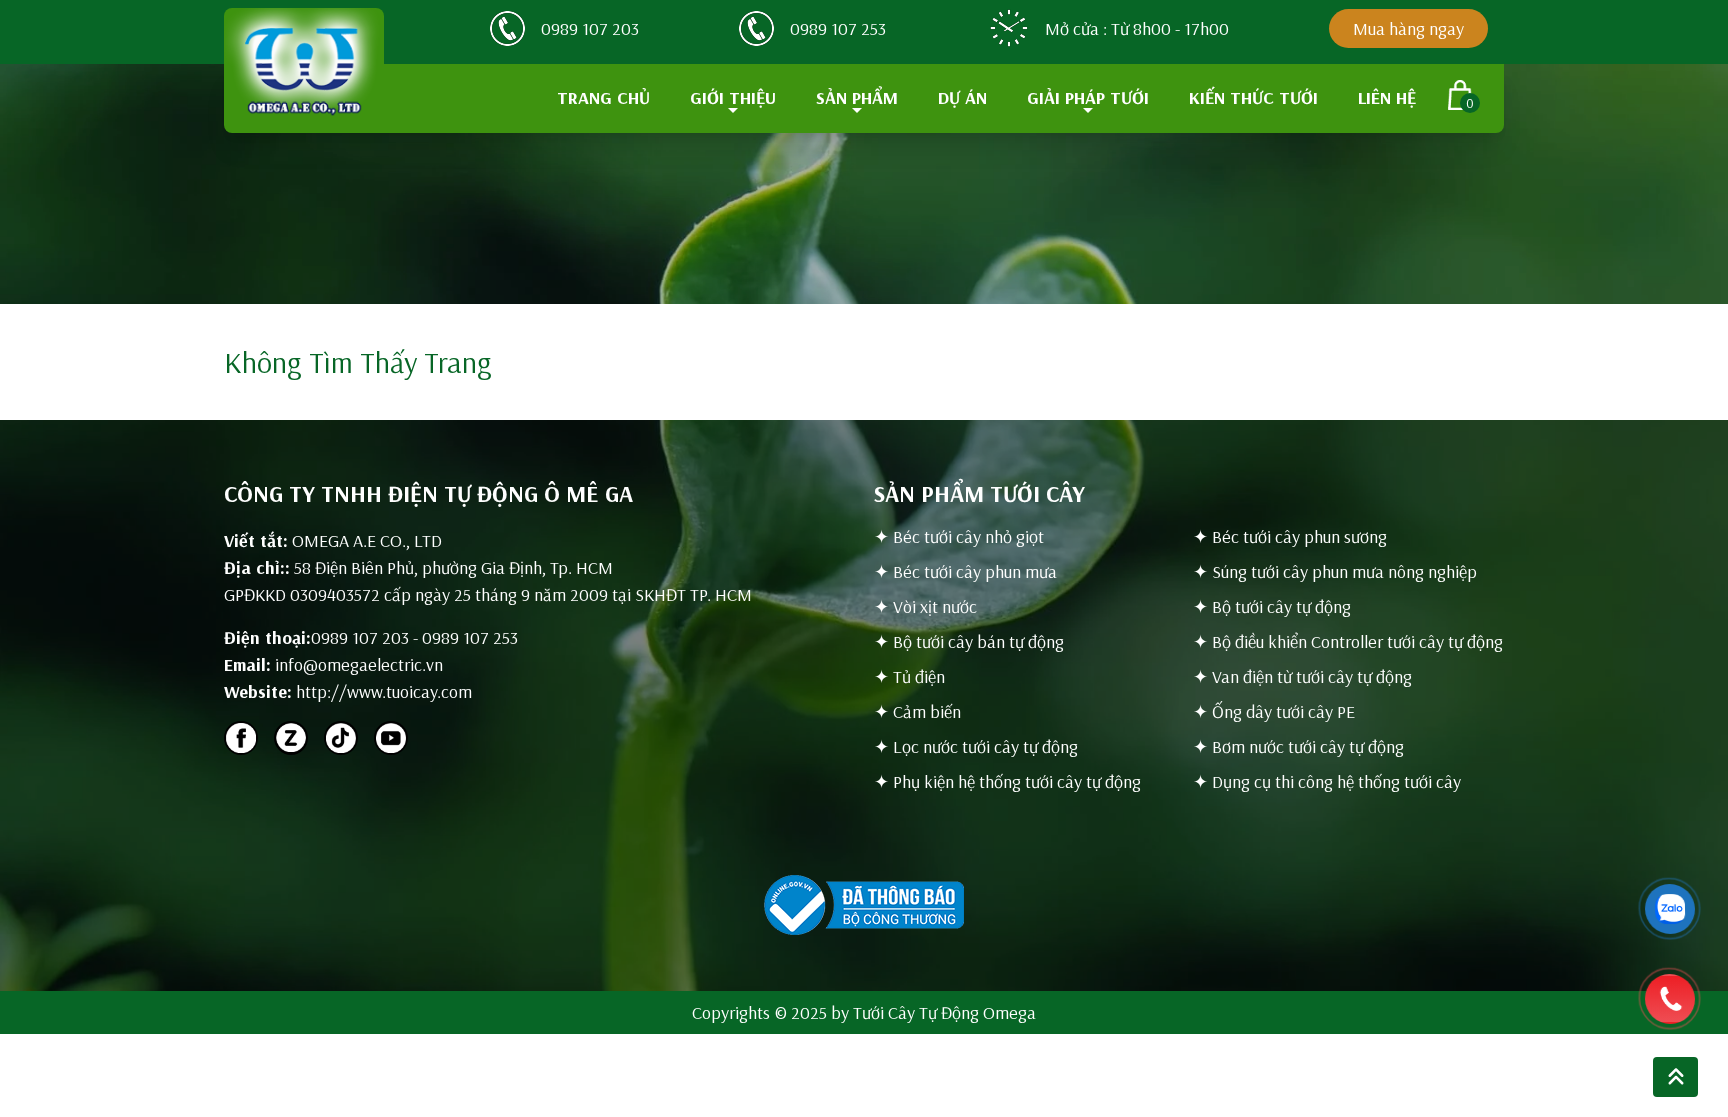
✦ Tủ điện (909, 676)
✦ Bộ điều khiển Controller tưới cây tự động (1348, 641)
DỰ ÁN (962, 97)
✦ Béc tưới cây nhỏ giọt (959, 536)
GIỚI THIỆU (733, 97)
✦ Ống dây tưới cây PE (1274, 711)
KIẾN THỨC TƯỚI (1253, 97)
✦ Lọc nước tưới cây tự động (976, 746)
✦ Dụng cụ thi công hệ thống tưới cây (1327, 781)
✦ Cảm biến (917, 711)
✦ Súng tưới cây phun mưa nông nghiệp (1335, 571)
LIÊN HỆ (1387, 97)
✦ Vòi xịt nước (925, 606)
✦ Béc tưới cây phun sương (1290, 536)
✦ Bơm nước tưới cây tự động (1298, 746)
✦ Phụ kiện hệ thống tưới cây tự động (1007, 781)
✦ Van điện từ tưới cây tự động (1302, 676)
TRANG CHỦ (603, 97)
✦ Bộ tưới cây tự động (1272, 606)
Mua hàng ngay (1408, 28)
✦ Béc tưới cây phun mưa (965, 571)
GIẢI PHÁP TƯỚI (1088, 97)
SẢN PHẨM (857, 97)
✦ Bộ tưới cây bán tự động (969, 641)
